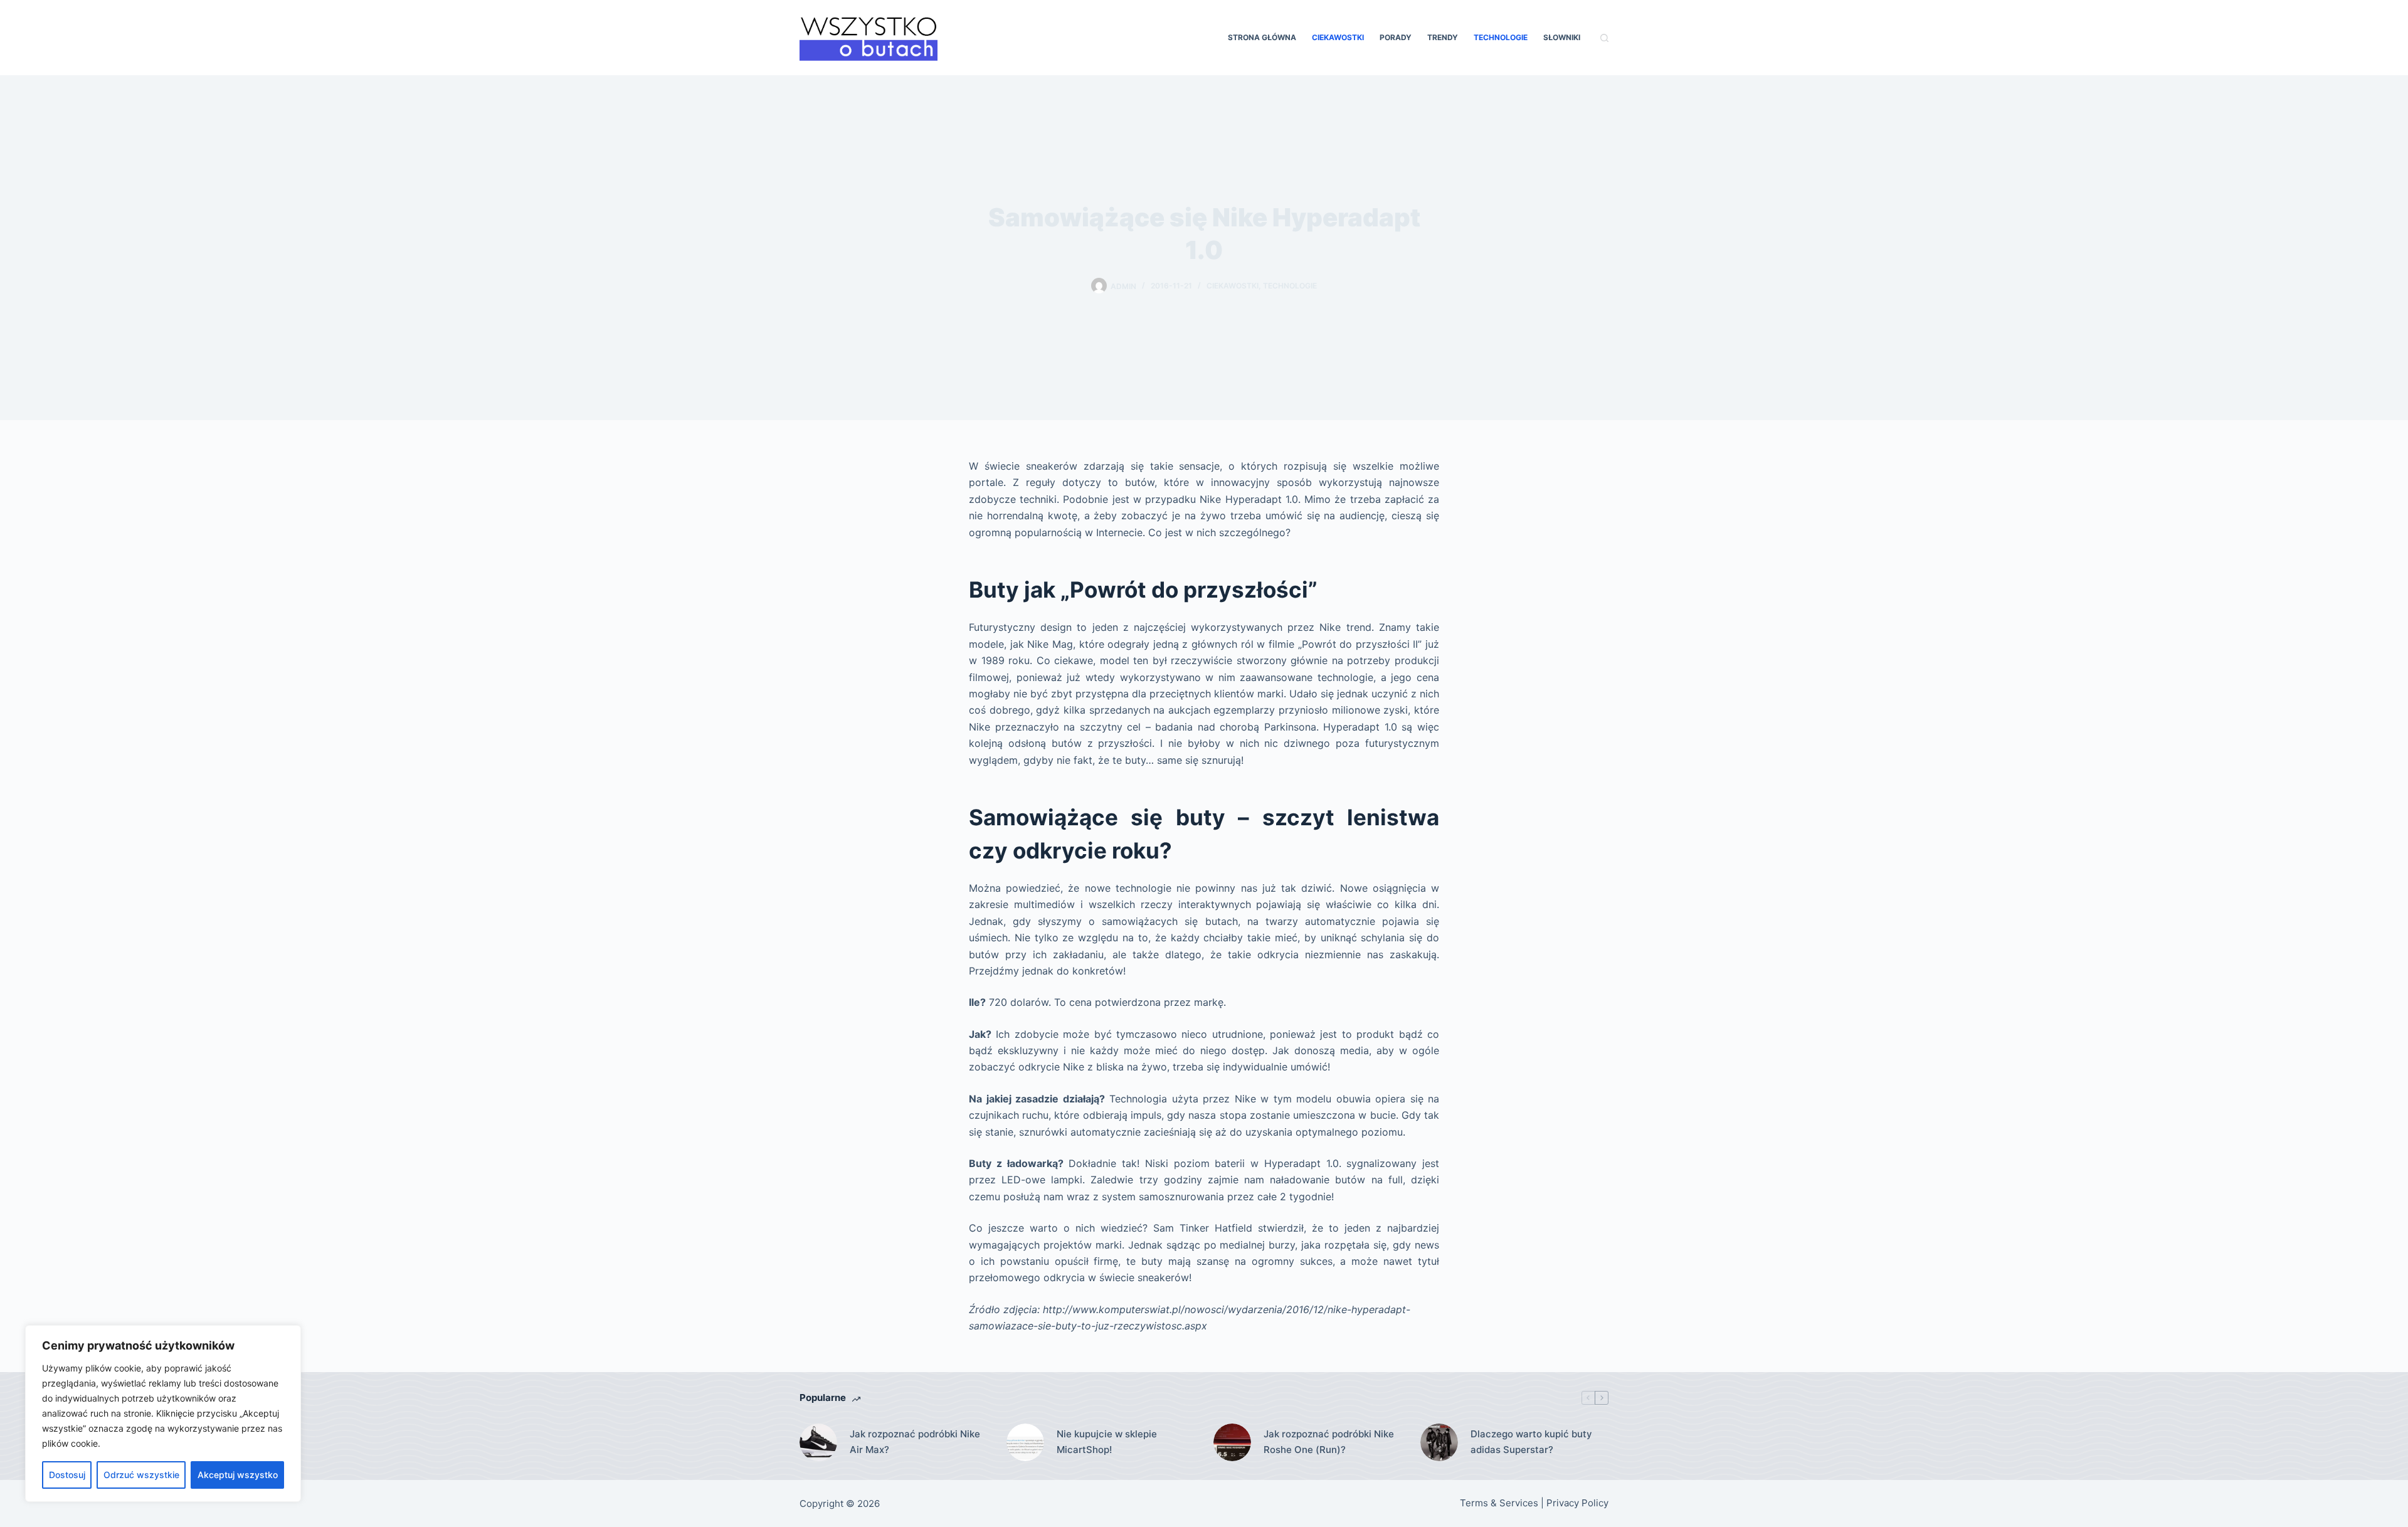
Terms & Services (1499, 1503)
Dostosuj (67, 1475)
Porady (1396, 37)
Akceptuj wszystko (238, 1475)
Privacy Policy (1577, 1503)
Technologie (1501, 37)
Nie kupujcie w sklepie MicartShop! (1107, 1442)
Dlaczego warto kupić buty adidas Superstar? (1531, 1442)
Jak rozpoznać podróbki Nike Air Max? (915, 1442)
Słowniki (1562, 37)
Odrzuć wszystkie (141, 1475)
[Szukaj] (1604, 38)
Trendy (1443, 37)
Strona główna (1262, 37)
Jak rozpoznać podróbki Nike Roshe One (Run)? (1329, 1442)
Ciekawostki (1338, 37)
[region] (163, 1413)
